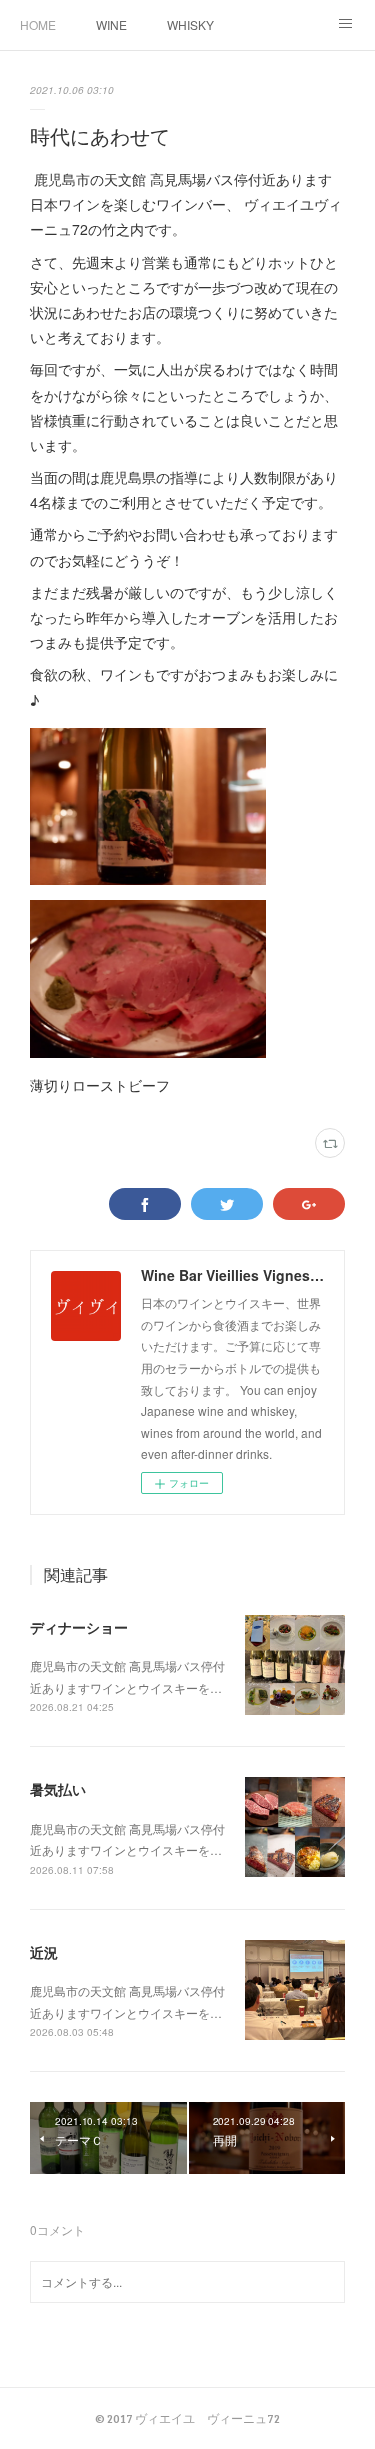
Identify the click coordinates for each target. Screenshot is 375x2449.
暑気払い (58, 1789)
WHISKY (190, 24)
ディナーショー (79, 1627)
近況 (44, 1952)
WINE (111, 24)
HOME (38, 24)
